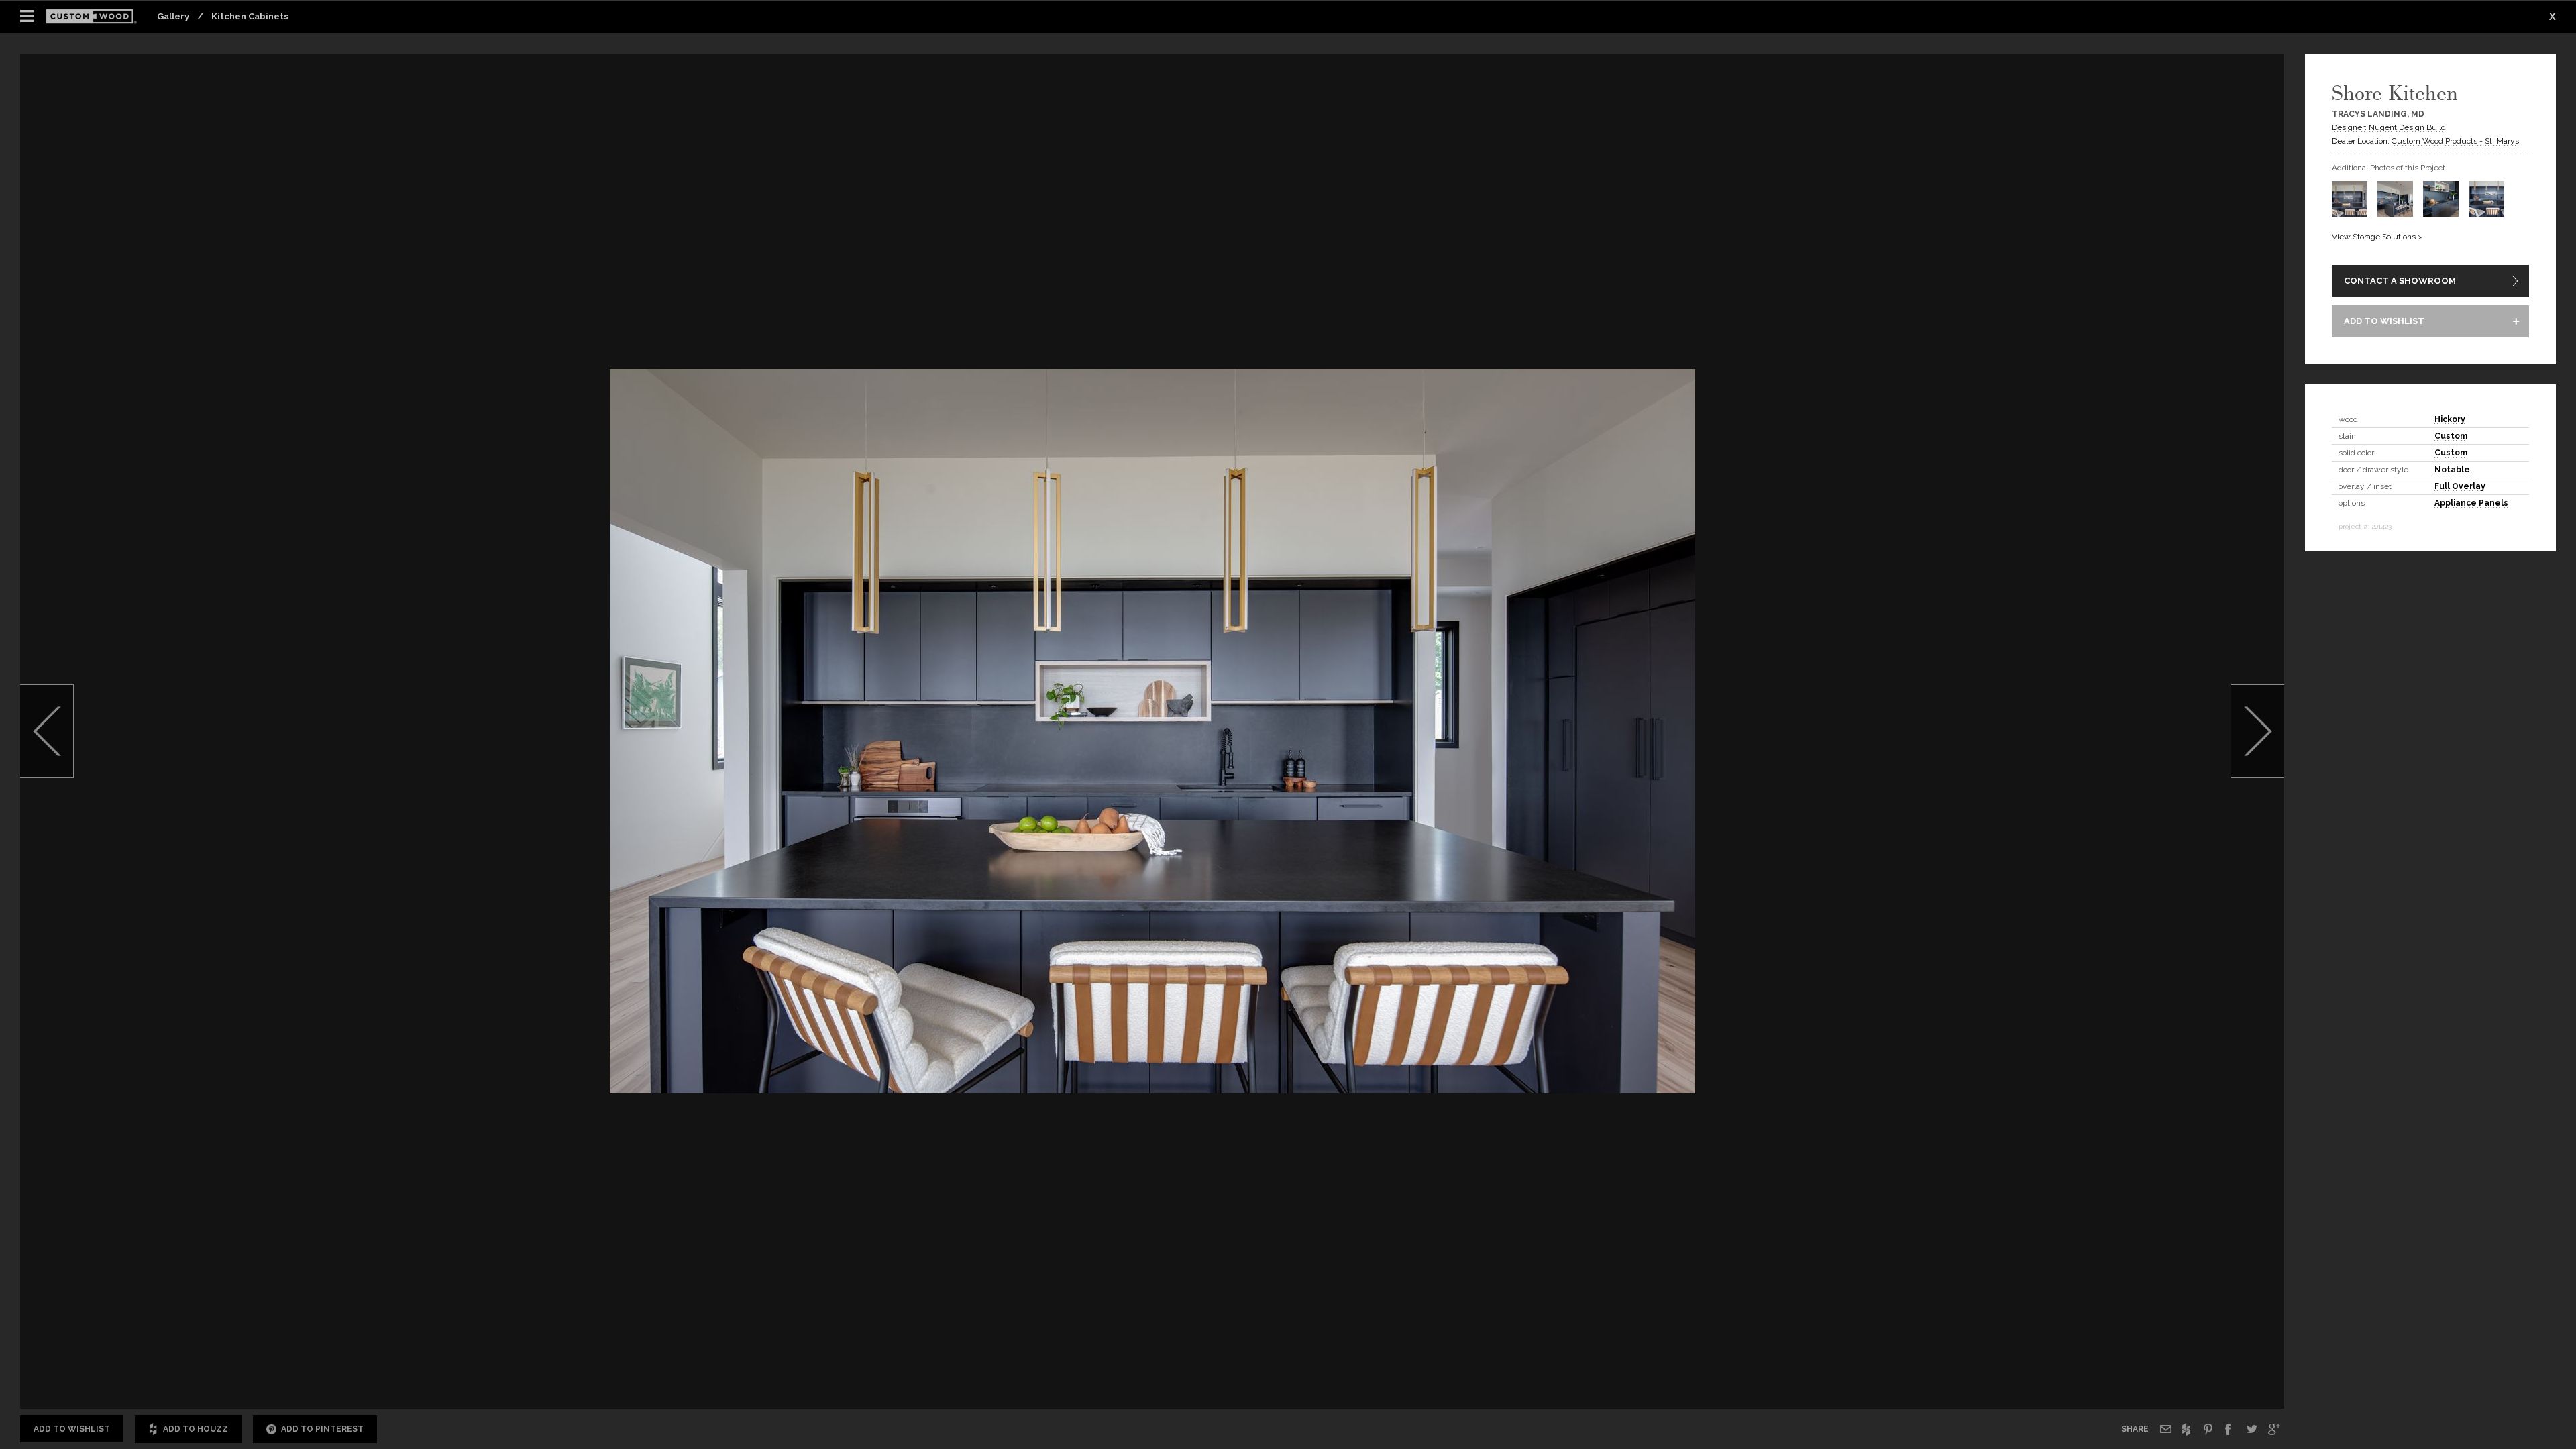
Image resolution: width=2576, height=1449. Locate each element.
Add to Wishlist (72, 1429)
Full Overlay (2460, 486)
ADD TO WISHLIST (2384, 321)
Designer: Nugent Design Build (2389, 127)
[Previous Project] (47, 731)
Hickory (2450, 419)
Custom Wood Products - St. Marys (2455, 141)
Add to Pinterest (322, 1429)
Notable (2452, 470)
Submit (2211, 1372)
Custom (2451, 436)
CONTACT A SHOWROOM (2400, 281)
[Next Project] (2257, 731)
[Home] (96, 17)
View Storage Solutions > (2377, 237)
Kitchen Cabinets (250, 16)
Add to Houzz (196, 1429)
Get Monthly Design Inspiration (1929, 1371)
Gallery (173, 16)
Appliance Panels (2471, 503)
